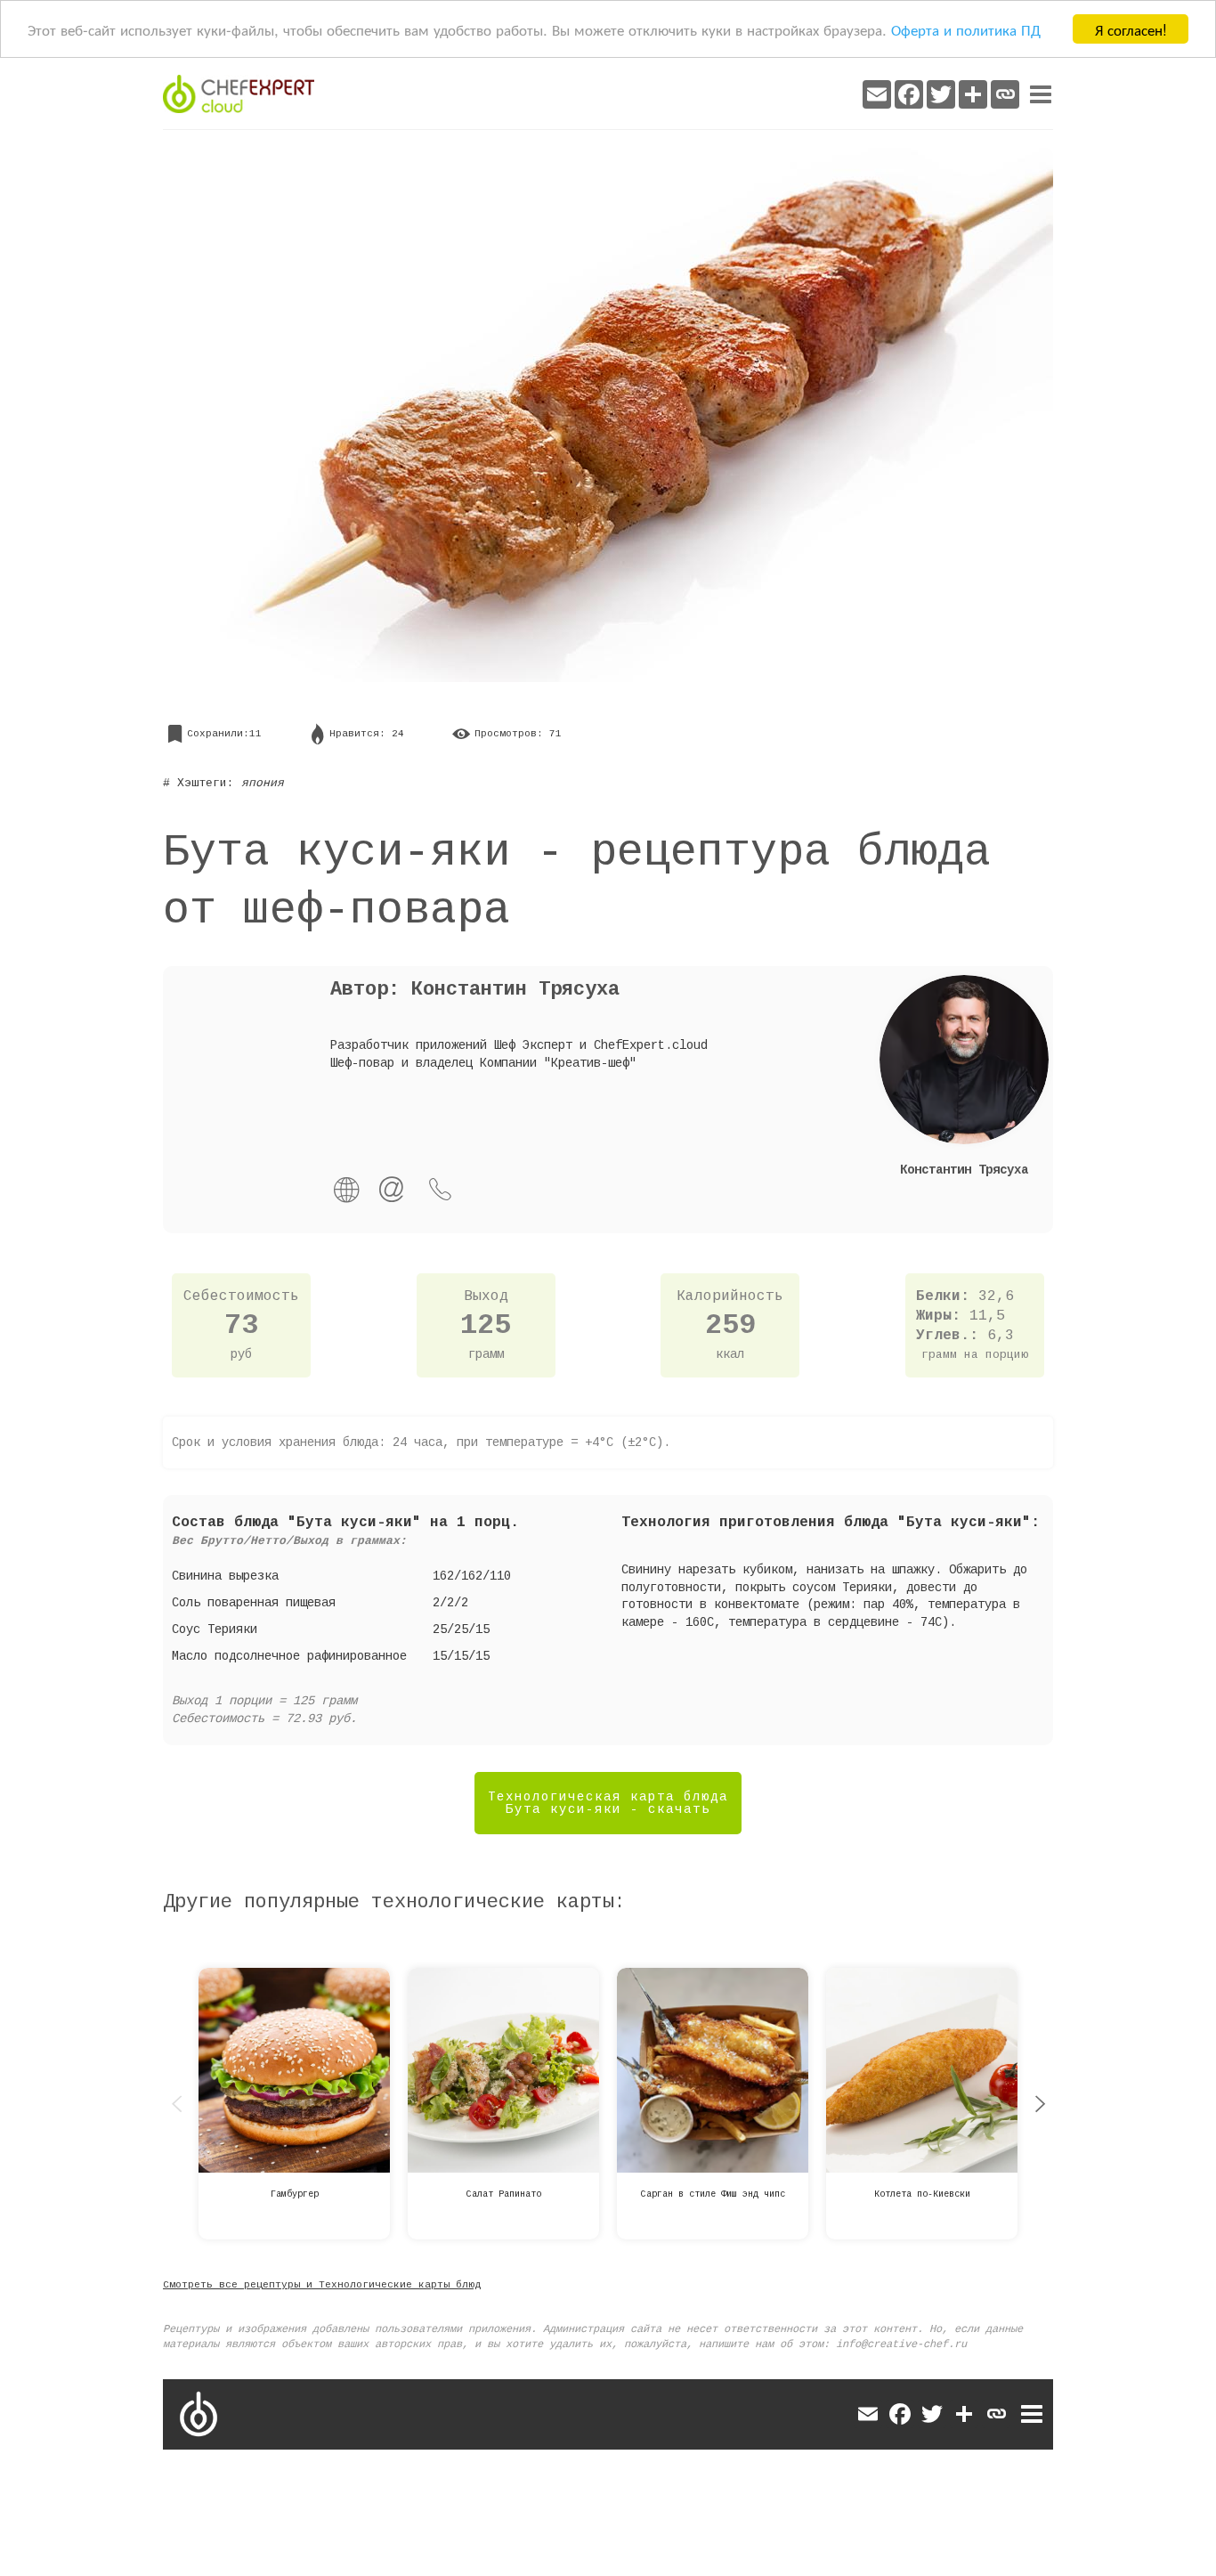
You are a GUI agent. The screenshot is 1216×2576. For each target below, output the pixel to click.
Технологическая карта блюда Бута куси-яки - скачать (608, 1803)
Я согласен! (1131, 29)
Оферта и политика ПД (966, 30)
